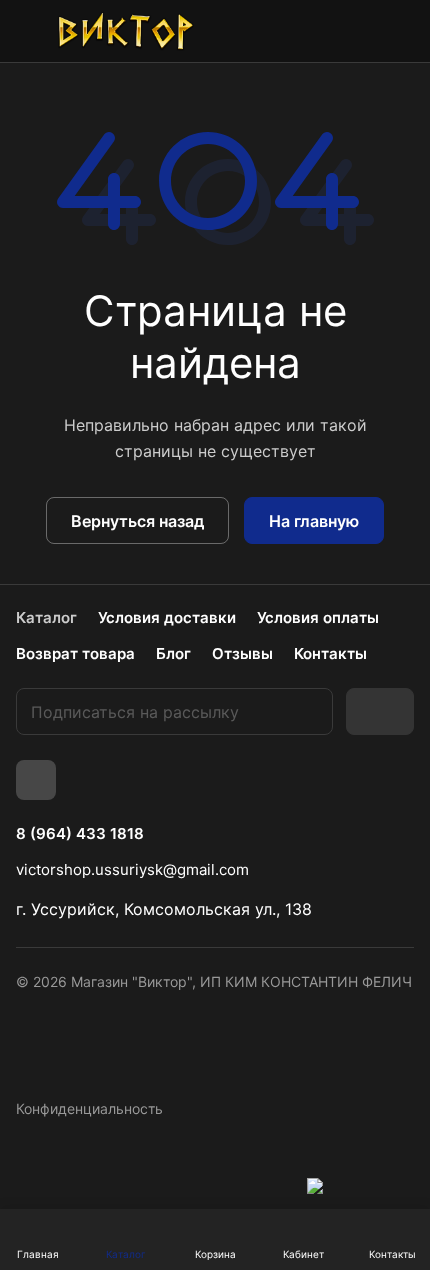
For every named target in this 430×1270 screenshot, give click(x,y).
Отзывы (242, 653)
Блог (173, 653)
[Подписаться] (380, 711)
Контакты (330, 653)
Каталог (46, 617)
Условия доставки (167, 617)
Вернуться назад (137, 521)
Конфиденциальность (89, 1108)
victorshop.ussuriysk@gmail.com (132, 869)
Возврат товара (75, 653)
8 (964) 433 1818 (80, 834)
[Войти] (353, 31)
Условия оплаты (318, 617)
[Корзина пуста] (398, 31)
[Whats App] (36, 780)
